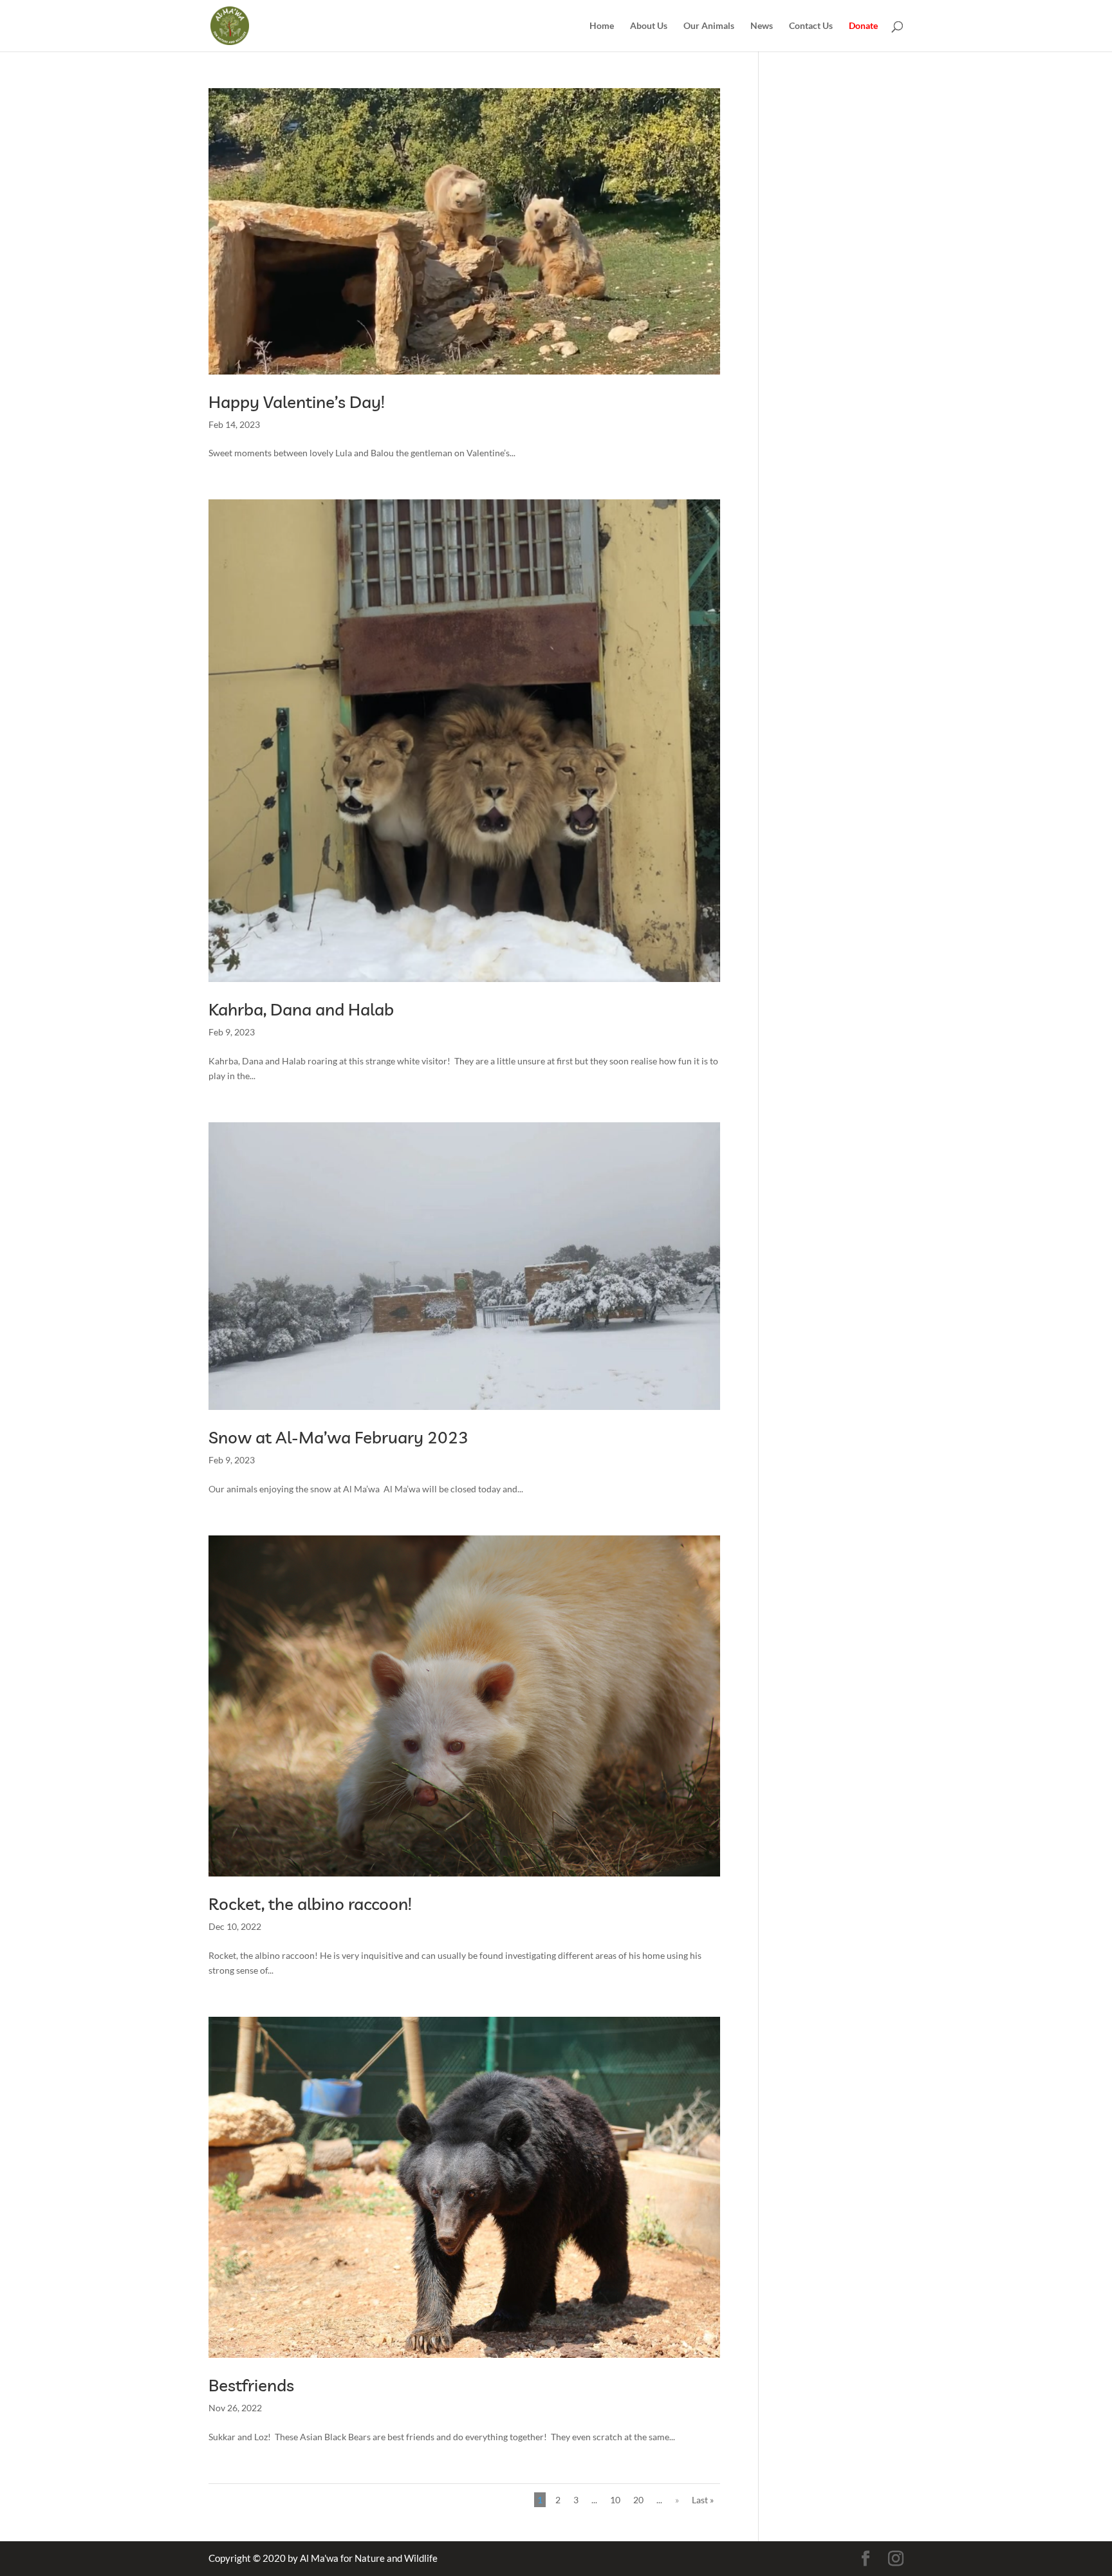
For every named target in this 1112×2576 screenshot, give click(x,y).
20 (638, 2500)
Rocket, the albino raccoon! (310, 1904)
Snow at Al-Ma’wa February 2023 (338, 1437)
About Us (649, 26)
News (762, 26)
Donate (863, 26)
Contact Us (811, 26)
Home (602, 26)
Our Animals (709, 26)
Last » (703, 2500)
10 (615, 2500)
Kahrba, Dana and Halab (301, 1009)
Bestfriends (251, 2385)
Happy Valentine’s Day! (297, 402)
